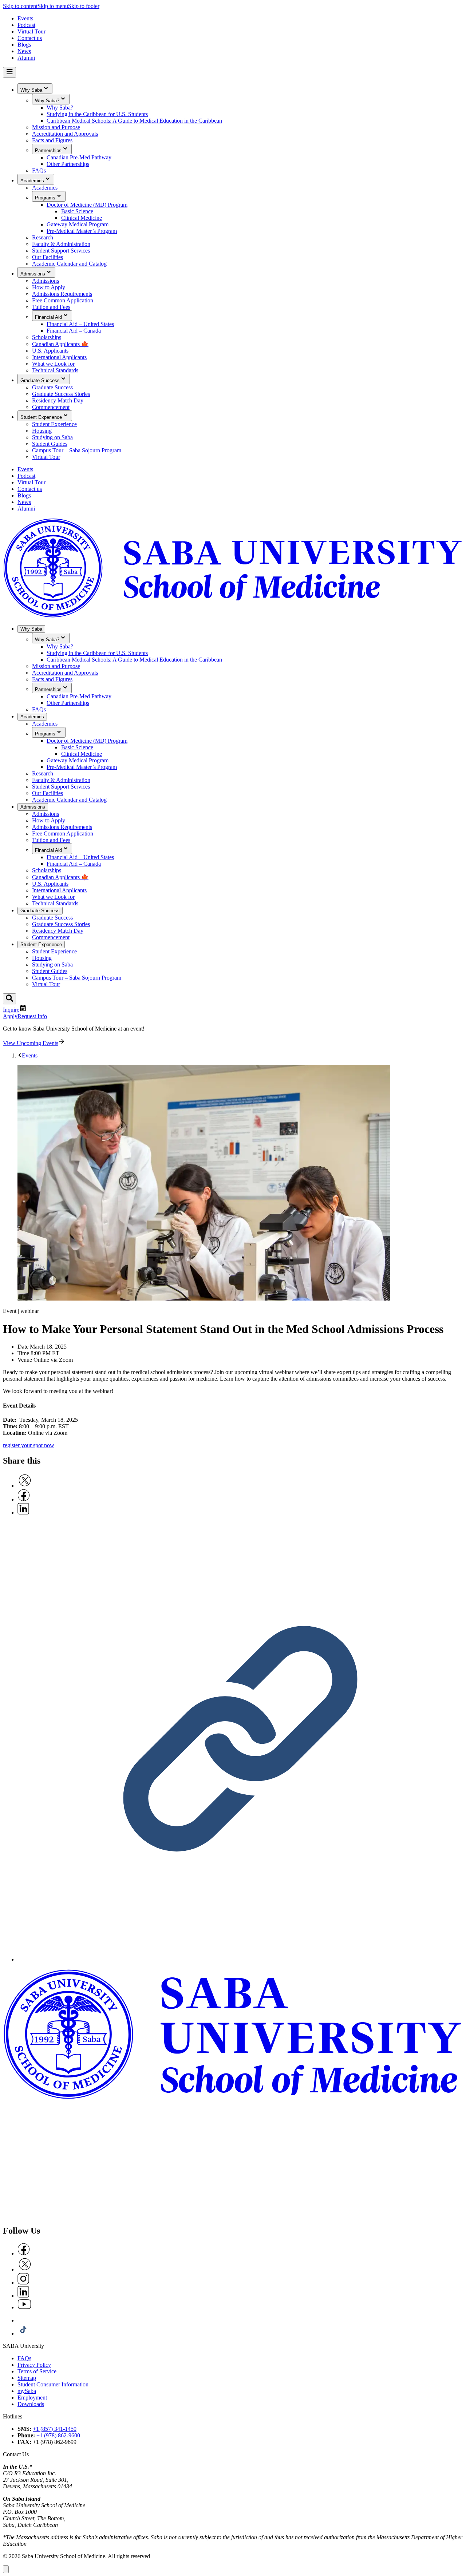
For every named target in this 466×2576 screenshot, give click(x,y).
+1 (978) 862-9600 (58, 2435)
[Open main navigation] (9, 72)
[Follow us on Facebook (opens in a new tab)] (24, 2253)
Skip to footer (84, 6)
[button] (6, 2569)
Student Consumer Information (53, 2384)
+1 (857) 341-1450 (55, 2429)
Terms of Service (37, 2371)
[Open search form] (9, 999)
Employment (32, 2398)
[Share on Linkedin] (23, 1513)
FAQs (24, 2358)
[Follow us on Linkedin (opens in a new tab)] (23, 2296)
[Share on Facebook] (24, 1499)
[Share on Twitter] (25, 1486)
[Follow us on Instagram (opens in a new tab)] (23, 2283)
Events (30, 1055)
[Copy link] (240, 1959)
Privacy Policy (34, 2365)
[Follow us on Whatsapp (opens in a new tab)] (23, 2320)
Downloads (31, 2404)
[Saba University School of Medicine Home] (233, 616)
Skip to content (20, 6)
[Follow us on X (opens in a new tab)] (25, 2269)
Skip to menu (53, 6)
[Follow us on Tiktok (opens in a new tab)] (23, 2333)
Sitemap (27, 2378)
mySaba (27, 2391)
